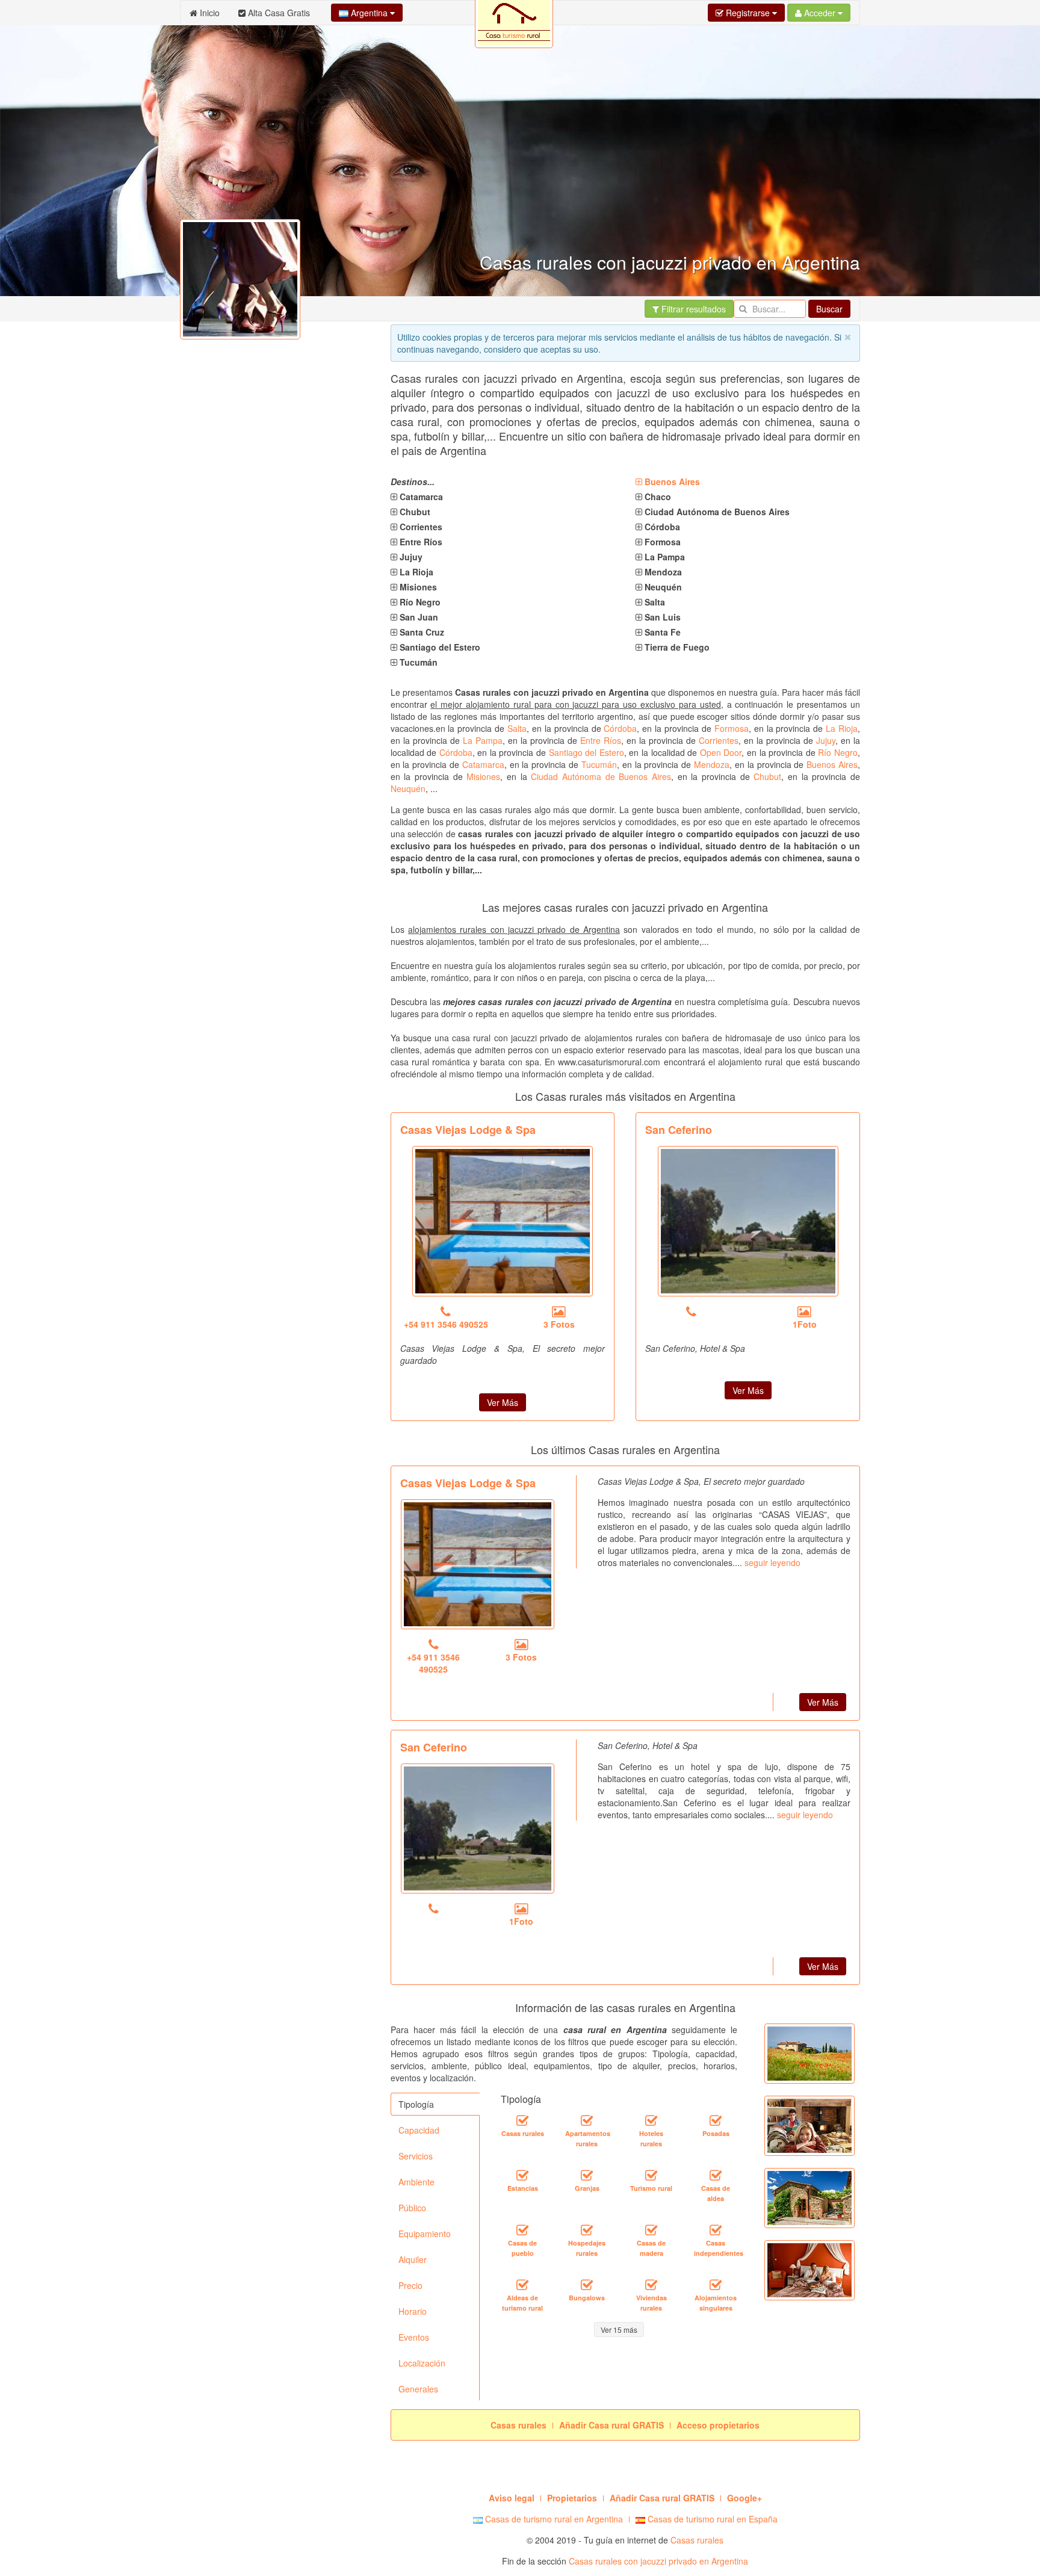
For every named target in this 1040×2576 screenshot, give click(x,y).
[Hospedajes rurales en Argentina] (587, 2231)
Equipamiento (425, 2234)
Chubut (767, 776)
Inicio (209, 13)
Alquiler (413, 2259)
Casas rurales (697, 2540)
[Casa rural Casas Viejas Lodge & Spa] (503, 1221)
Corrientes (719, 740)
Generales (418, 2389)
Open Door (721, 752)
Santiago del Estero (587, 752)
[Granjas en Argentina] (587, 2176)
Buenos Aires (832, 764)
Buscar (829, 309)
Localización (422, 2363)
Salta (517, 728)
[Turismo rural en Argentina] (651, 2176)
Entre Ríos (601, 740)
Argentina (369, 13)
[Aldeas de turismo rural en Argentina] (522, 2285)
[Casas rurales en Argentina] (522, 2121)
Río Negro (838, 752)
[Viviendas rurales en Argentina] (651, 2285)
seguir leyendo (772, 1562)
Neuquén (408, 788)
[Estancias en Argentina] (522, 2176)
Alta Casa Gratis (278, 13)
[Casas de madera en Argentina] (651, 2231)
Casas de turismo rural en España (711, 2519)
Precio (410, 2285)
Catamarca (483, 764)
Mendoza (712, 764)
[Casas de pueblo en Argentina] (522, 2231)
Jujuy (826, 740)
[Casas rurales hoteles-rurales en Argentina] (651, 2121)
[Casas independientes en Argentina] (716, 2231)
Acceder (820, 13)
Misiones (483, 776)
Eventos (414, 2337)
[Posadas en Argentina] (716, 2121)
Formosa (732, 728)
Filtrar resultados (692, 309)
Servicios (416, 2156)
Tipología (416, 2104)
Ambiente (416, 2182)
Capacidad (419, 2130)
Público (412, 2208)
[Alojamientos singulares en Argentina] (716, 2285)
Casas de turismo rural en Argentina (553, 2519)
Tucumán (599, 764)
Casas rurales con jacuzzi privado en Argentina (658, 2561)
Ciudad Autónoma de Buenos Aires (601, 776)
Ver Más (503, 1402)
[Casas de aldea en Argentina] (716, 2176)
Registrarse (748, 13)
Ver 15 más (619, 2330)
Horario (413, 2311)
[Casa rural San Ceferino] (748, 1221)
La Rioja (842, 728)
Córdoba (620, 728)
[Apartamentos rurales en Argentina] (587, 2121)
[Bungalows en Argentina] (587, 2285)
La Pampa (483, 740)
